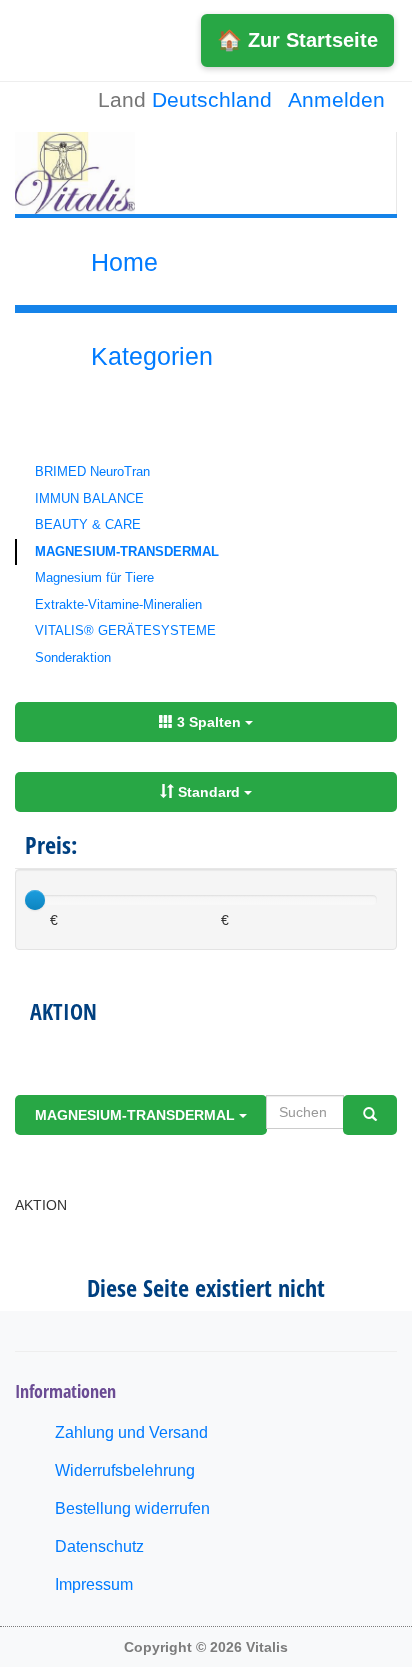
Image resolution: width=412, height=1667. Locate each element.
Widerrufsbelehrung (125, 1470)
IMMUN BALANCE (89, 498)
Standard (209, 792)
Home (124, 262)
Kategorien (152, 356)
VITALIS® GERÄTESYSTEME (125, 630)
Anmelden (336, 99)
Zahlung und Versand (131, 1432)
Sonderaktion (73, 657)
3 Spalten (209, 722)
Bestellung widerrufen (132, 1508)
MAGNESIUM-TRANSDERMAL (127, 551)
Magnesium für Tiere (94, 577)
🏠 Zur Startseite (297, 40)
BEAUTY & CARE (88, 524)
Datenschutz (99, 1546)
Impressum (94, 1584)
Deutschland (212, 99)
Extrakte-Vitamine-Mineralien (118, 604)
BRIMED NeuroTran (92, 471)
